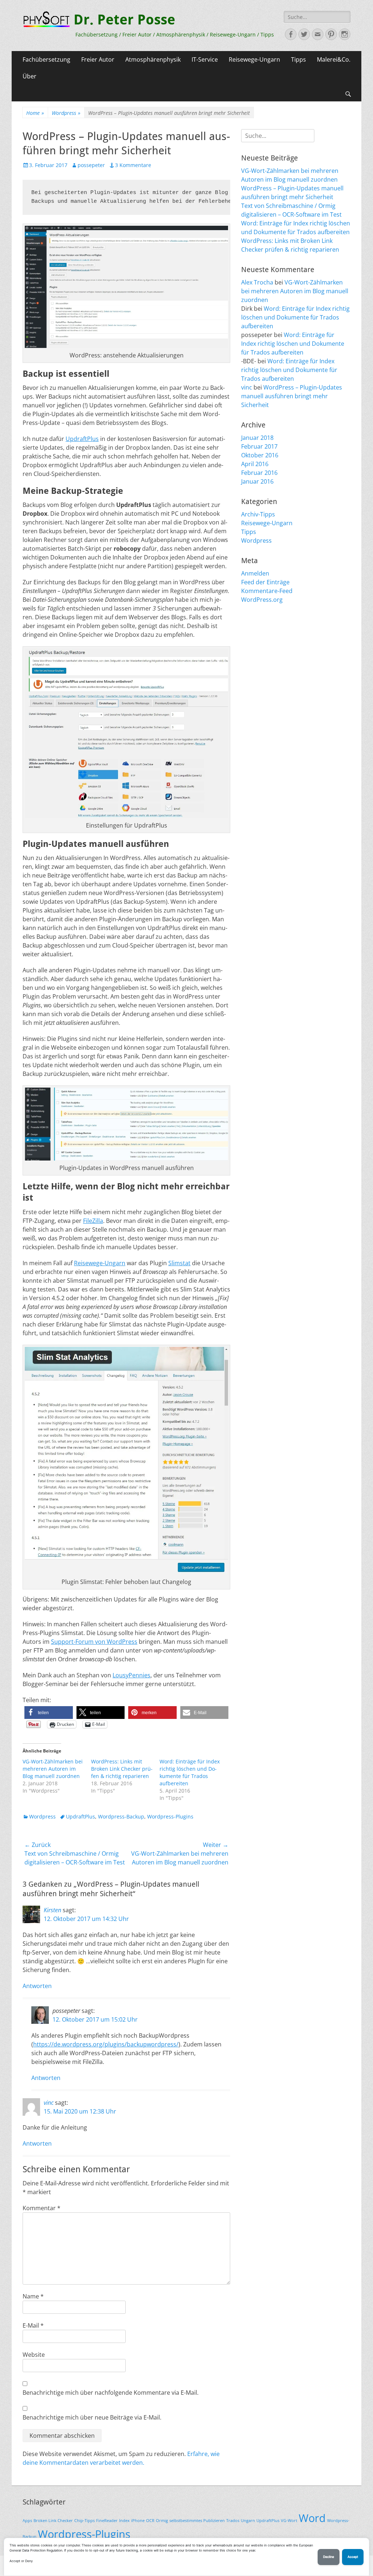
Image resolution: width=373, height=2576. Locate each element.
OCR (150, 2521)
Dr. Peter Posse (124, 20)
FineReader (107, 2521)
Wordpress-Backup (121, 1816)
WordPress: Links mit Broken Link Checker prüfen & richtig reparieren (122, 1769)
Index (124, 2521)
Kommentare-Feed (267, 591)
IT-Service (205, 59)
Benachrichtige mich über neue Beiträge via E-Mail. (92, 2417)
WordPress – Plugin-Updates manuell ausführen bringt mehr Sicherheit (292, 396)
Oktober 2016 (260, 455)
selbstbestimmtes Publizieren (197, 2521)
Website (34, 2355)
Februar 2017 (259, 446)
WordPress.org (262, 600)
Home (35, 113)
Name (33, 2296)
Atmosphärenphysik (153, 59)
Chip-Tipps (85, 2521)
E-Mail (33, 2325)
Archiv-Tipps (258, 514)
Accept (353, 2557)
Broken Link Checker (53, 2521)
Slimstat (179, 1263)
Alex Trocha (257, 282)
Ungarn (248, 2521)
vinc (49, 2103)
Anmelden (255, 573)
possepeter (91, 165)
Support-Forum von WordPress (94, 1642)
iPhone (138, 2521)
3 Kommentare (133, 165)
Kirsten (52, 1910)
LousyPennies (131, 1675)
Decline (329, 2557)
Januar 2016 (257, 481)
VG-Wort (289, 2521)
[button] (49, 1713)
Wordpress (66, 113)
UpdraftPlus (82, 439)
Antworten (37, 1986)
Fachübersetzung (46, 59)
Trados (233, 2521)
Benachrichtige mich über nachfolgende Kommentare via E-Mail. (111, 2393)
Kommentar (42, 2208)
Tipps (299, 59)
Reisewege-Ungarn (254, 59)
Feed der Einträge (265, 582)
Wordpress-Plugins (170, 1816)
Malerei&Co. (334, 59)
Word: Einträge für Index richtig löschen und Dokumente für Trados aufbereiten (190, 1772)
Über (30, 76)
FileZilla (93, 1221)
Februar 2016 (259, 473)
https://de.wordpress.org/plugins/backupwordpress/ (106, 2044)
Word (312, 2518)
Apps (27, 2521)
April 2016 (255, 464)
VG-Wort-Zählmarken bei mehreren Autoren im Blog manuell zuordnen (53, 1769)
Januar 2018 (257, 438)
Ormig (162, 2521)
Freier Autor (98, 59)
